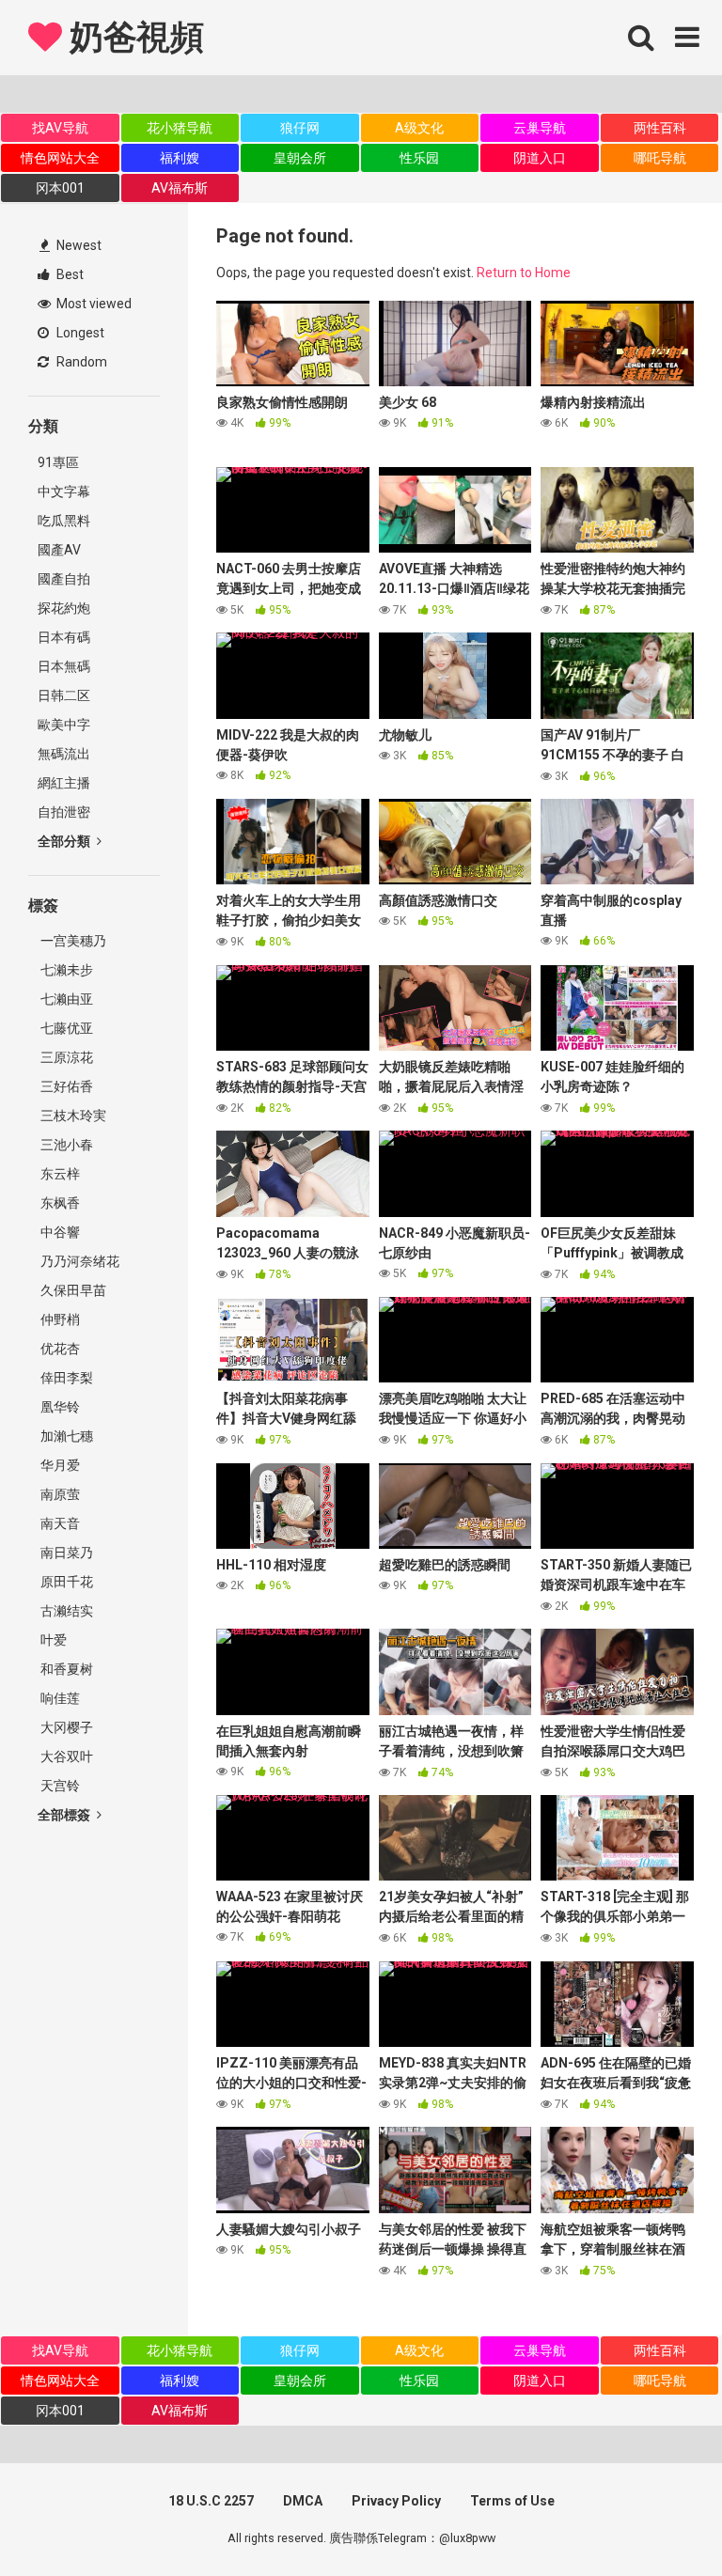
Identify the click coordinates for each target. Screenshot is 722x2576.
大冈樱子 (65, 1727)
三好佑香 (65, 1086)
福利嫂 (180, 158)
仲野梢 (59, 1319)
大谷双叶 (65, 1756)
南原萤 (59, 1494)
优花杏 (59, 1349)
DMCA (303, 2501)
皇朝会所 (300, 158)
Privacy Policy (396, 2501)
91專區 (58, 462)
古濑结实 (65, 1611)
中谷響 (59, 1232)
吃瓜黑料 (64, 521)
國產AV (59, 550)
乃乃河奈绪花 (78, 1261)
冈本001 (60, 188)
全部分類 (65, 841)
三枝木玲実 (72, 1116)
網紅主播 (64, 783)
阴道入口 (540, 158)
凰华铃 (59, 1407)
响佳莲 (59, 1698)
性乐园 (419, 158)
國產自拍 (64, 579)
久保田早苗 (72, 1290)
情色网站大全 (60, 158)
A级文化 (419, 128)
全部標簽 (65, 1815)
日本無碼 (64, 666)
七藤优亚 (65, 1028)
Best (69, 274)
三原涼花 (65, 1057)
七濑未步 (65, 970)
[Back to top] (659, 2519)
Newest (78, 245)
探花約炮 (64, 608)
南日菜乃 (65, 1553)
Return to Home (524, 273)
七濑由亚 (65, 999)
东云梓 (59, 1174)
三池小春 (65, 1145)
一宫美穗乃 (72, 941)
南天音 (59, 1523)
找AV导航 (60, 128)
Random (80, 362)
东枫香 (59, 1203)
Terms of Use (512, 2501)
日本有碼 (64, 637)
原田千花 (65, 1582)
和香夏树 (65, 1669)
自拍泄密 (64, 812)
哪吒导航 (660, 158)
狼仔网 (300, 128)
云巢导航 (540, 128)
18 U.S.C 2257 (211, 2501)
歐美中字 (64, 725)
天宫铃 (59, 1786)
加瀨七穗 (65, 1436)
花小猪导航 (180, 128)
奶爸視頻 (133, 38)
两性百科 (660, 128)
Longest (79, 333)
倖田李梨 (65, 1378)
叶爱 (52, 1640)
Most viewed (93, 304)
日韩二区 (64, 695)
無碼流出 (64, 754)
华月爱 (59, 1465)
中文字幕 (64, 492)
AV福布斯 (180, 188)
